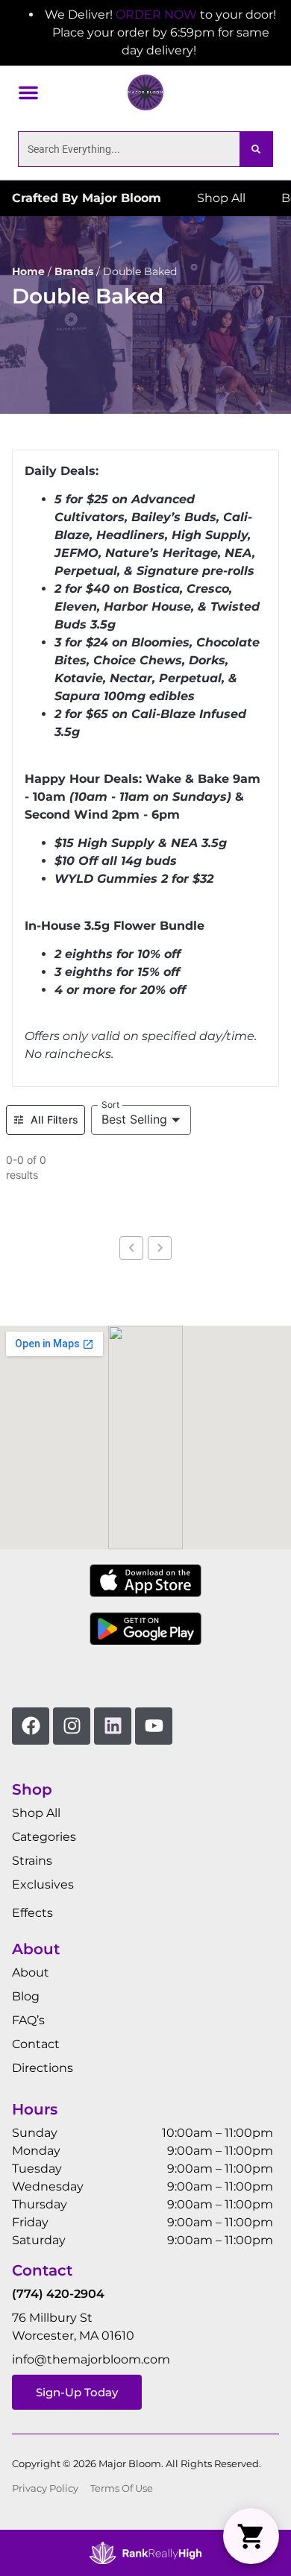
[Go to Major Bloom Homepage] (145, 92)
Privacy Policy (45, 2488)
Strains (32, 1861)
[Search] (256, 149)
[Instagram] (72, 1726)
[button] (28, 92)
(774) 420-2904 (58, 2294)
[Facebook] (31, 1726)
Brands (74, 271)
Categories (44, 1837)
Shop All (36, 1813)
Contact (36, 2044)
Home (28, 271)
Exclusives (43, 1884)
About (31, 1972)
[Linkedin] (113, 1726)
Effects (32, 1913)
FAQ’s (28, 2020)
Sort (111, 1104)
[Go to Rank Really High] (145, 2553)
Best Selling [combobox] (134, 1119)
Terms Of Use (122, 2488)
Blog (26, 1996)
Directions (43, 2068)
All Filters (54, 1119)
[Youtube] (154, 1726)
